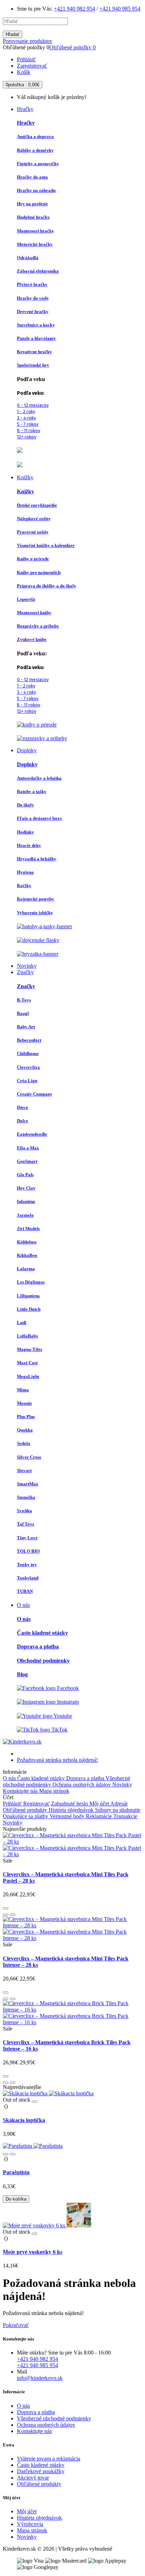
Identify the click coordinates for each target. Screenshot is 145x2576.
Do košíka (16, 2199)
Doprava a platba (86, 1778)
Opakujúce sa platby (26, 1816)
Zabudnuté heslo (70, 1804)
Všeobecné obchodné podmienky (54, 2418)
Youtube (62, 1716)
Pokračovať (16, 2325)
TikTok (59, 1730)
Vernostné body (68, 1816)
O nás (10, 1778)
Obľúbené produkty (26, 1810)
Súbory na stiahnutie (118, 1810)
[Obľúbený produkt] (6, 1915)
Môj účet (100, 1804)
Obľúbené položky (72, 47)
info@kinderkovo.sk (40, 2378)
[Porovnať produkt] (13, 1915)
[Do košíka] (6, 1908)
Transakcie (125, 1816)
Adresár (119, 1804)
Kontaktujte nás (21, 1791)
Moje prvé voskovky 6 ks (33, 2252)
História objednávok (72, 1810)
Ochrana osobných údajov (82, 1785)
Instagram (67, 1702)
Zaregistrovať (32, 66)
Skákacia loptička (24, 2120)
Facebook (67, 1688)
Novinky (122, 1785)
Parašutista (16, 2172)
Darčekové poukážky (41, 2471)
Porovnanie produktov (28, 41)
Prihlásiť (26, 59)
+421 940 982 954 (74, 9)
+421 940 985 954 (120, 9)
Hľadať (12, 34)
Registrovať (36, 1804)
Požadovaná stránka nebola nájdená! (57, 1760)
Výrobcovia (30, 2524)
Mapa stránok (54, 1791)
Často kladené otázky (42, 1778)
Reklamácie (100, 1816)
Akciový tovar (33, 2478)
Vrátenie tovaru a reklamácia (49, 2459)
